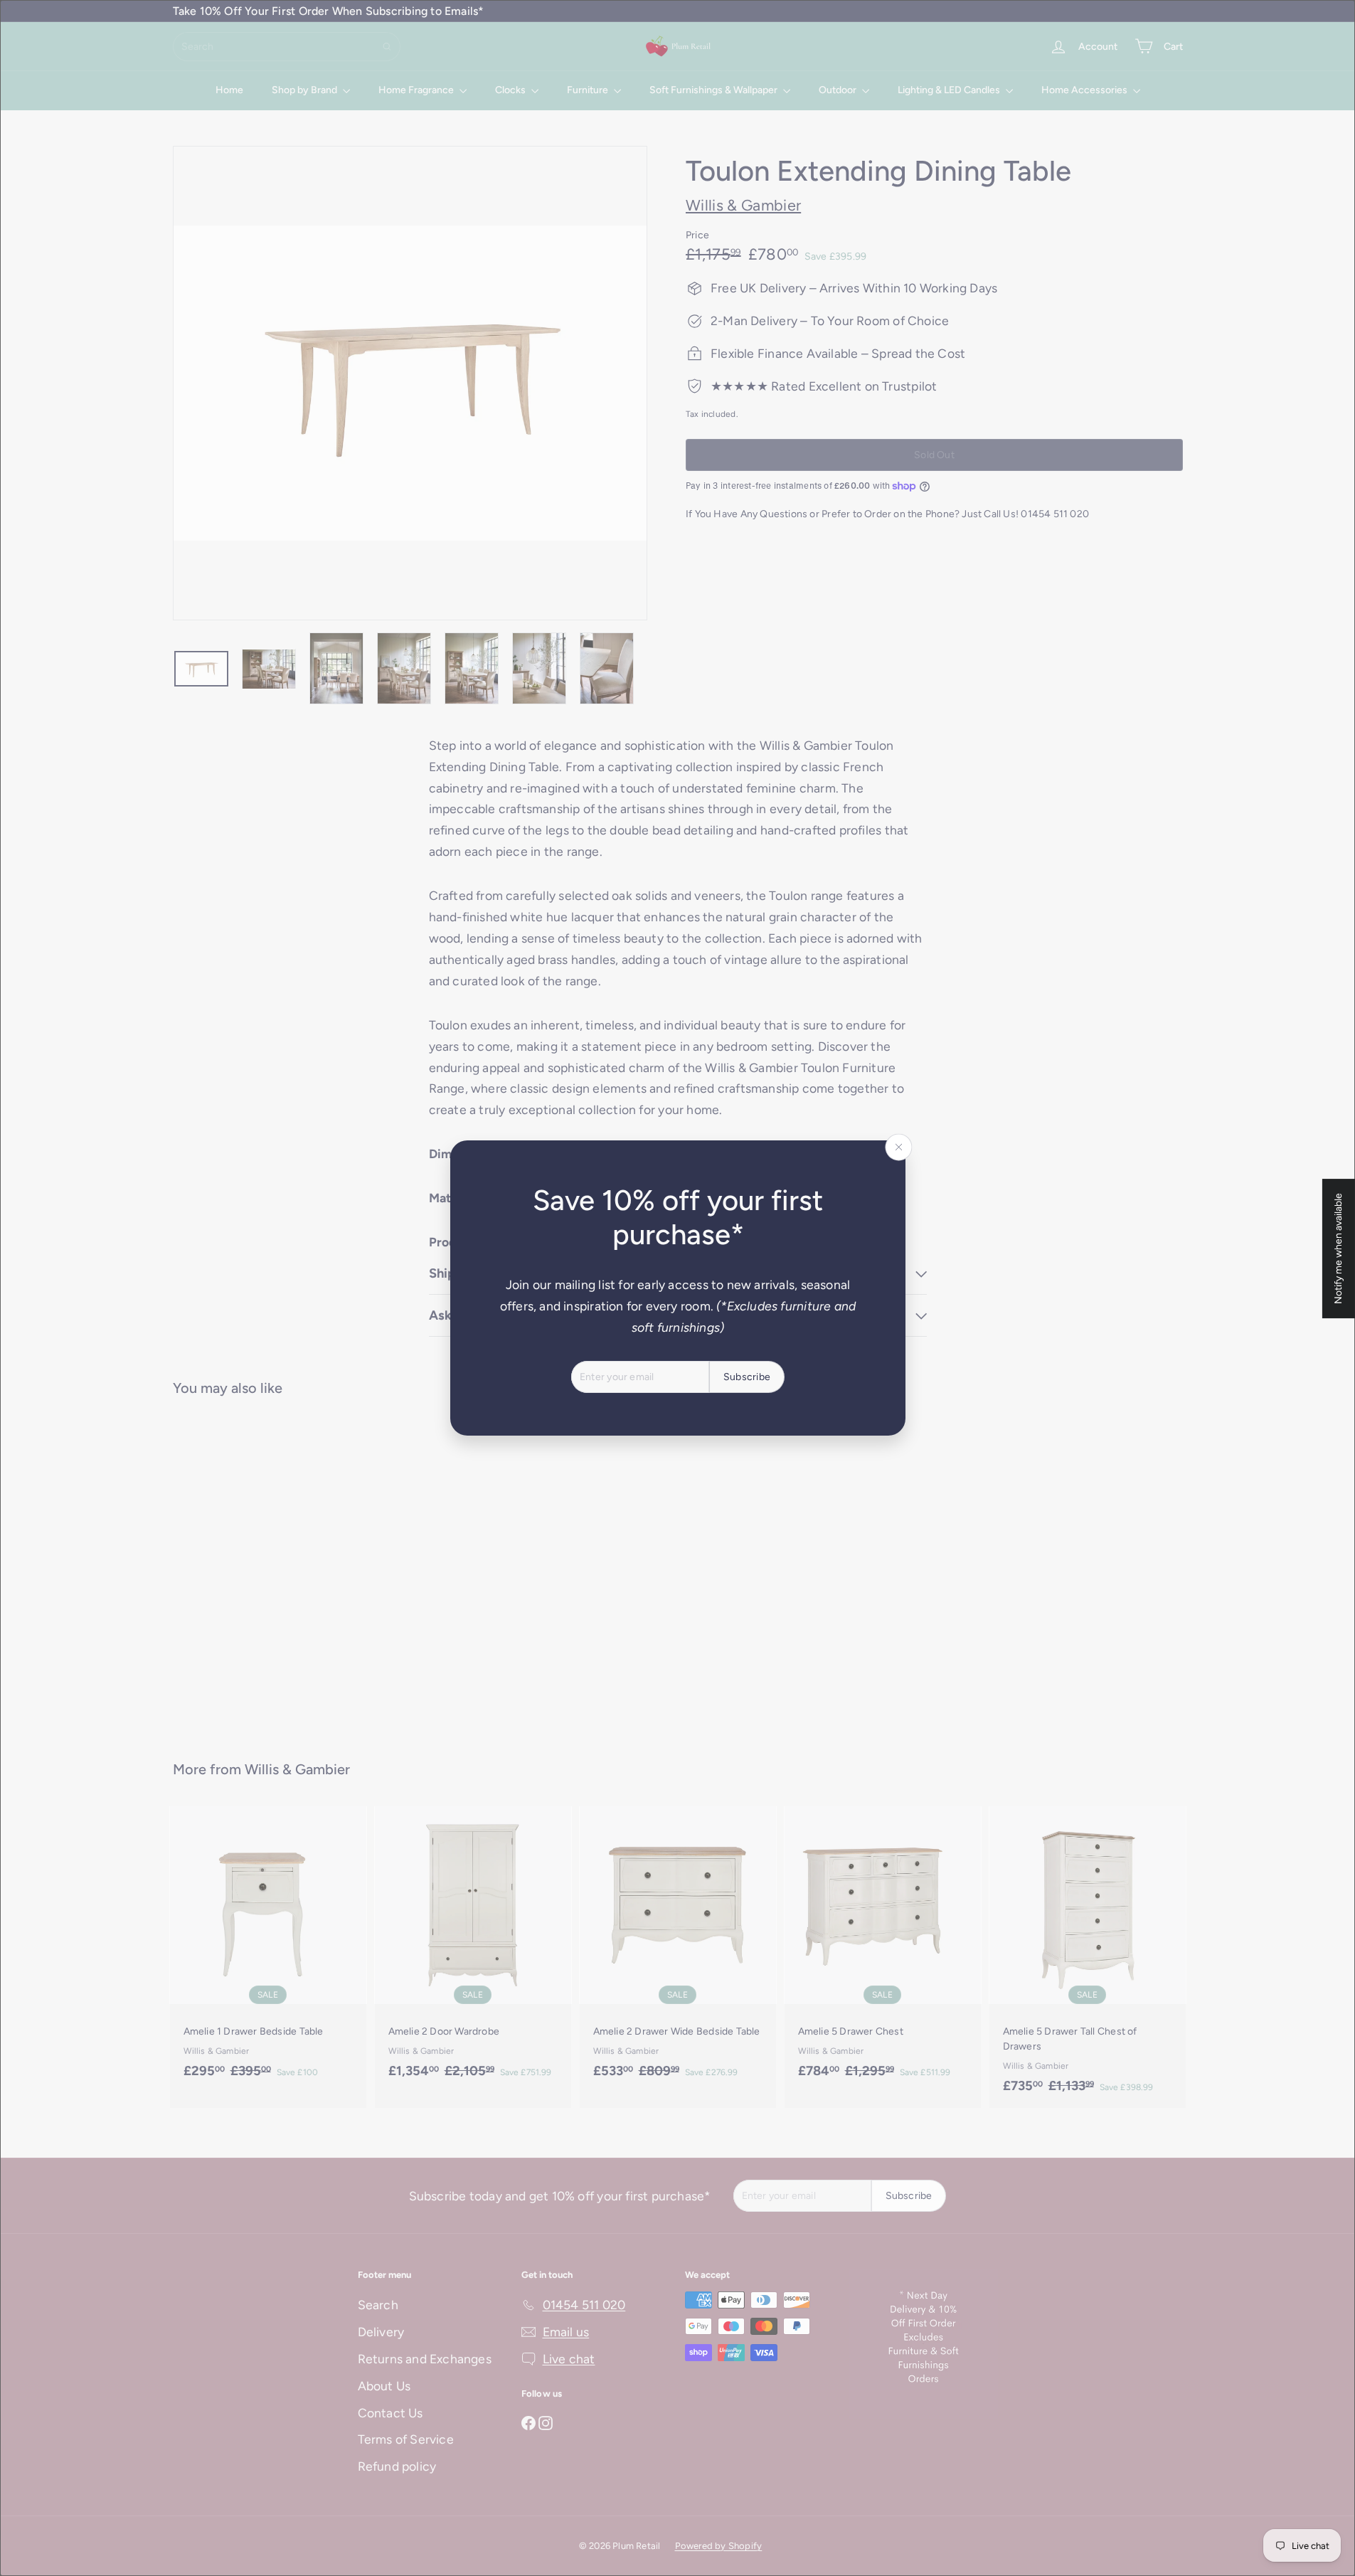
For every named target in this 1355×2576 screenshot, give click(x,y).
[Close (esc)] (898, 1147)
